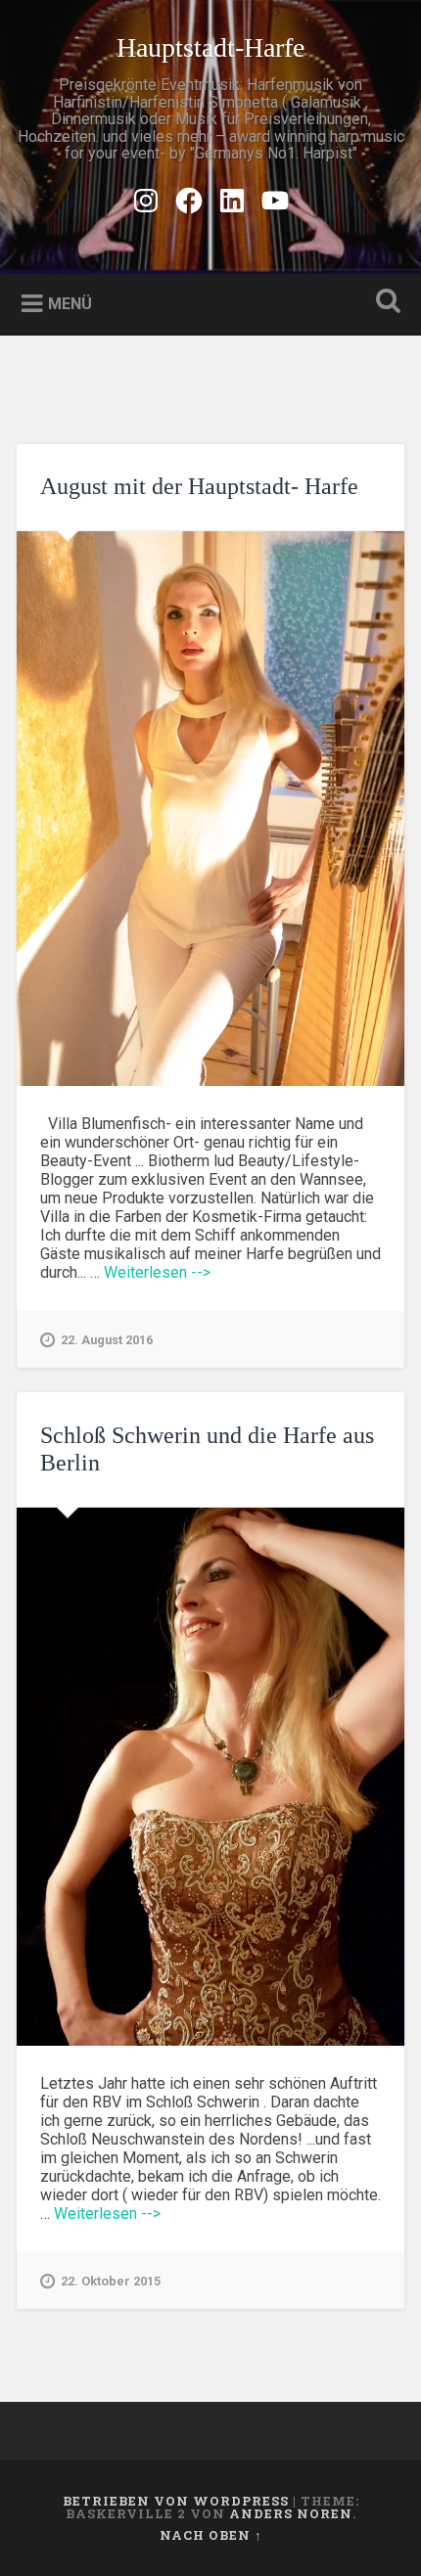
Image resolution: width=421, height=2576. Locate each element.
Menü (70, 303)
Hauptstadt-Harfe (210, 47)
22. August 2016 (107, 1340)
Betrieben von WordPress (176, 2501)
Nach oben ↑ (211, 2535)
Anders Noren (291, 2513)
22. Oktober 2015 (111, 2281)
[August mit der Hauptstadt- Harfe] (210, 809)
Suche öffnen (385, 303)
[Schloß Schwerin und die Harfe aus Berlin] (210, 1777)
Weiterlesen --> (157, 1272)
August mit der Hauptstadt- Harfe (199, 486)
